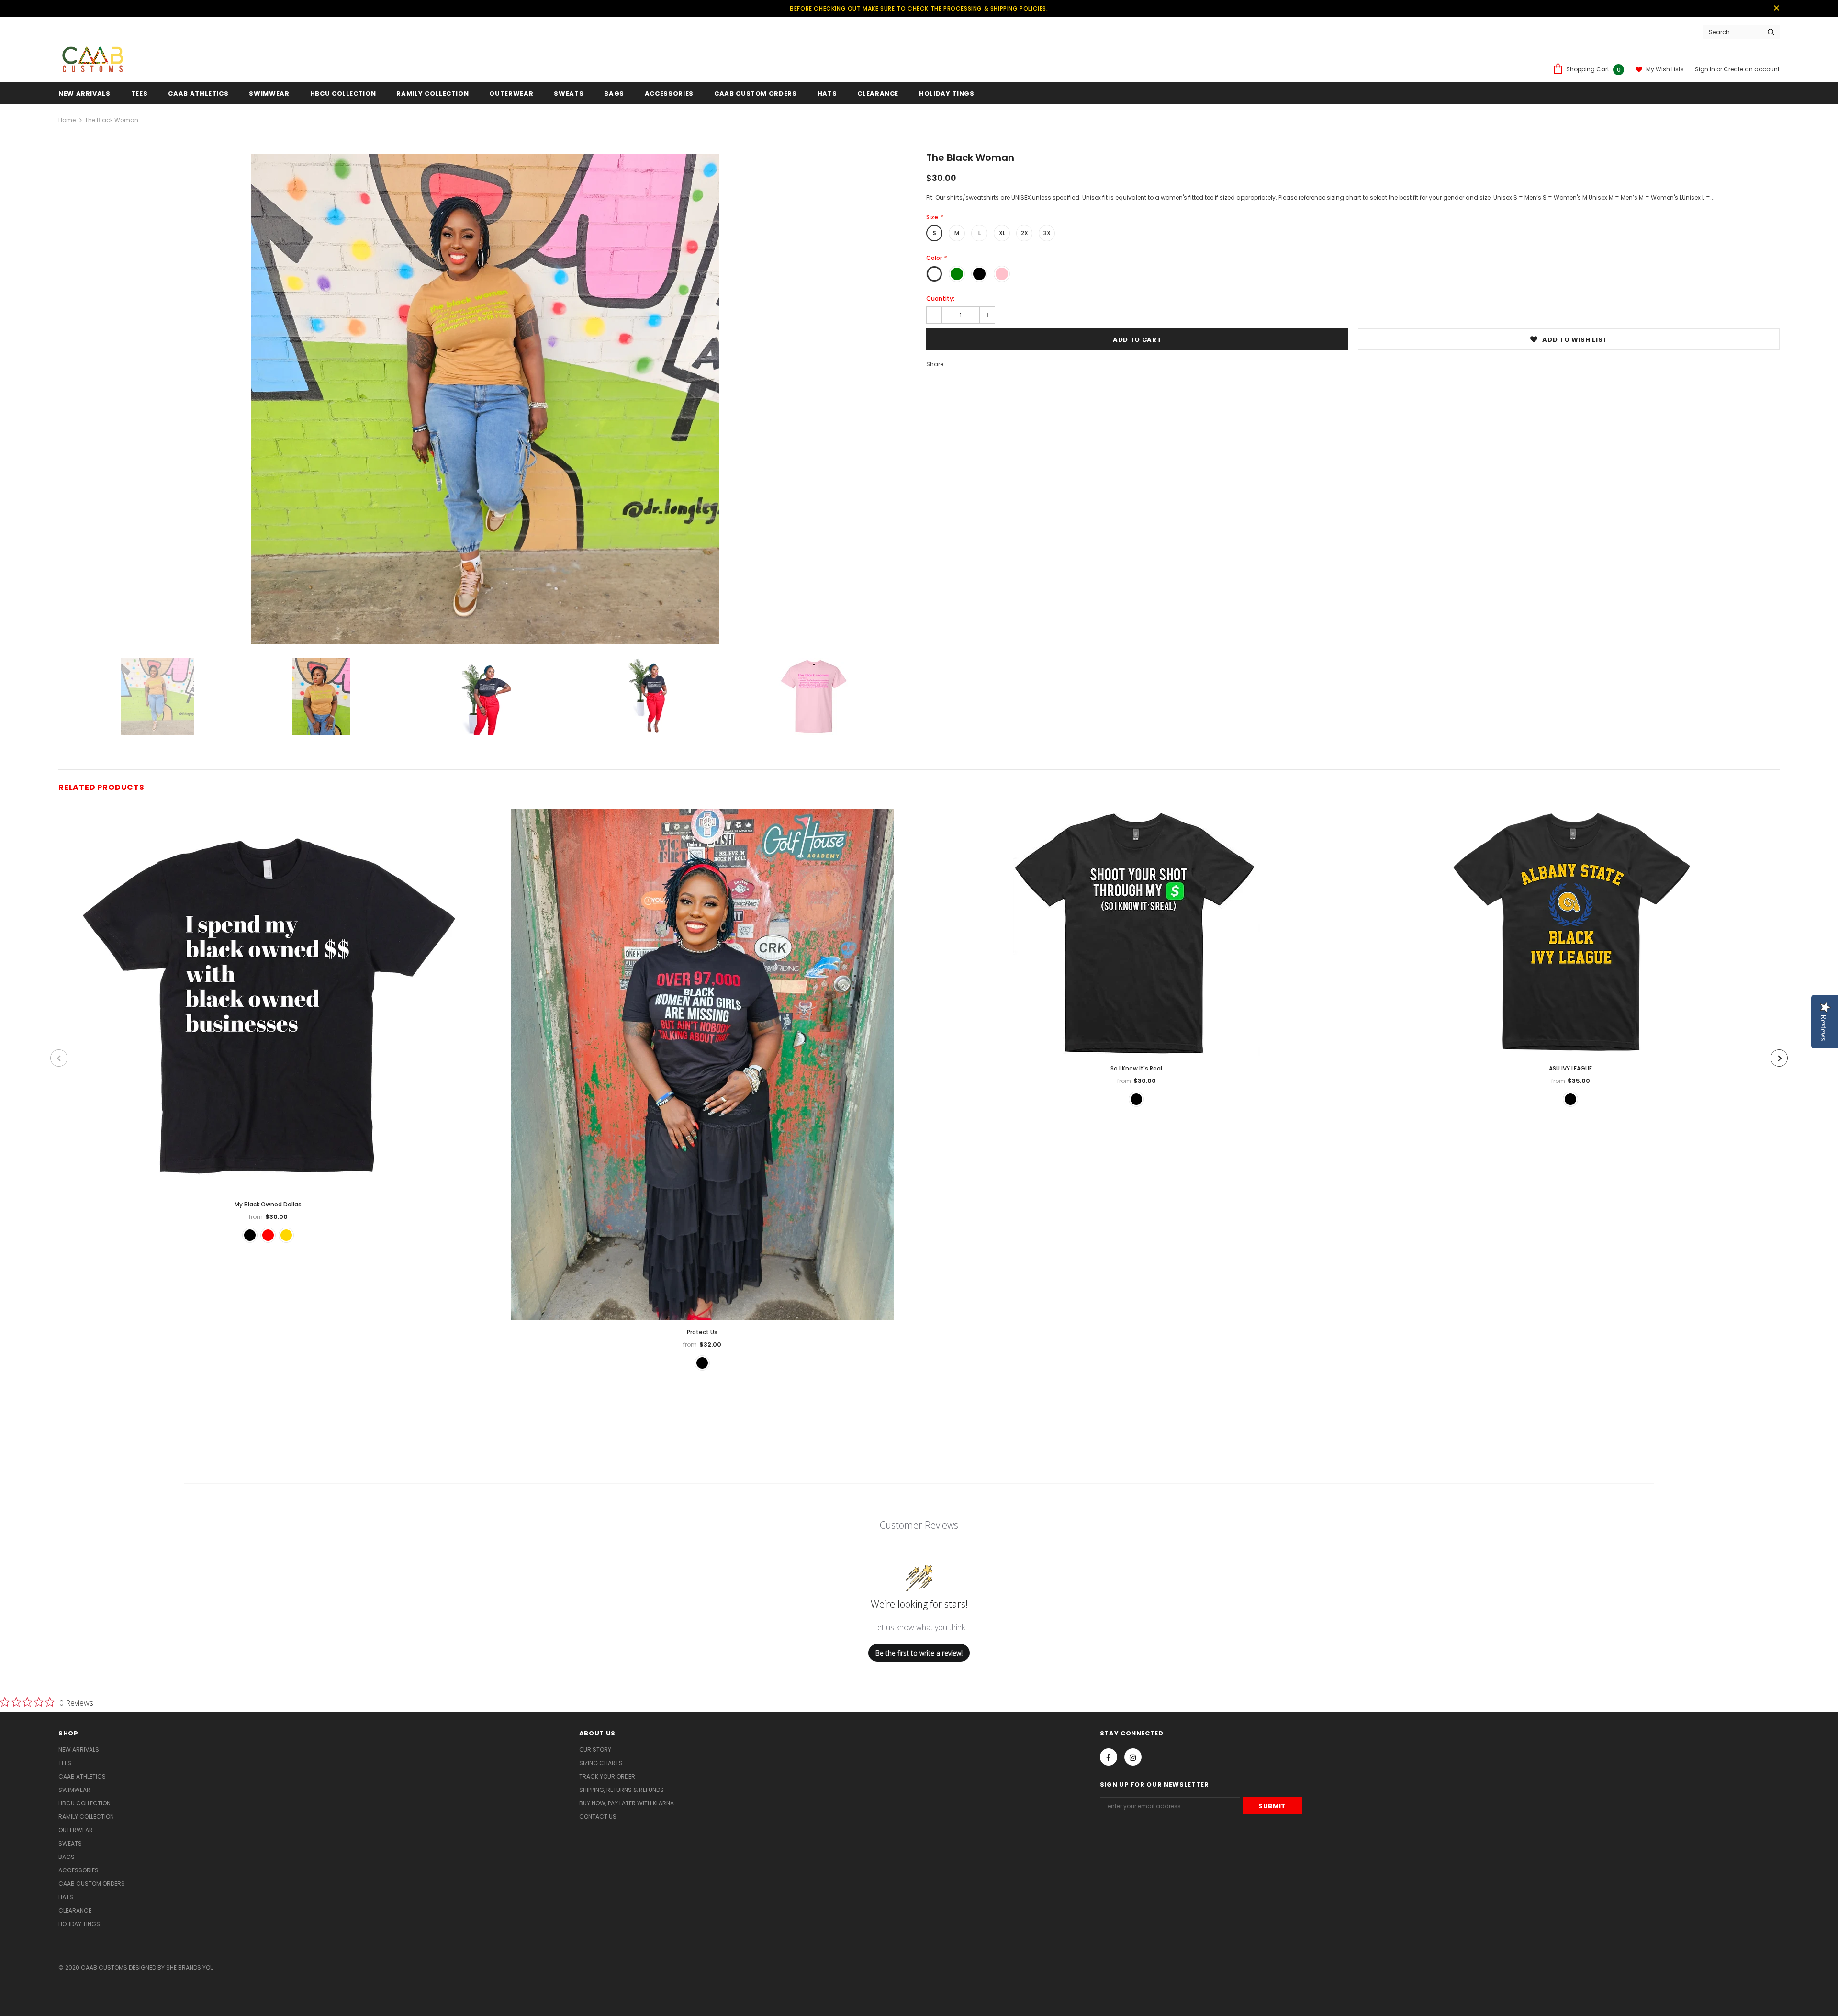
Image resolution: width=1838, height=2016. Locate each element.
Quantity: (940, 298)
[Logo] (92, 57)
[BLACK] (702, 1363)
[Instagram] (1133, 1757)
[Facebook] (1109, 1757)
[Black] (250, 1235)
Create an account (1752, 69)
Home (67, 120)
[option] (485, 399)
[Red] (268, 1235)
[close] (1776, 9)
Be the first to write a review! (919, 1653)
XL (1002, 233)
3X (1047, 233)
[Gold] (286, 1235)
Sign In (1706, 69)
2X (1025, 233)
